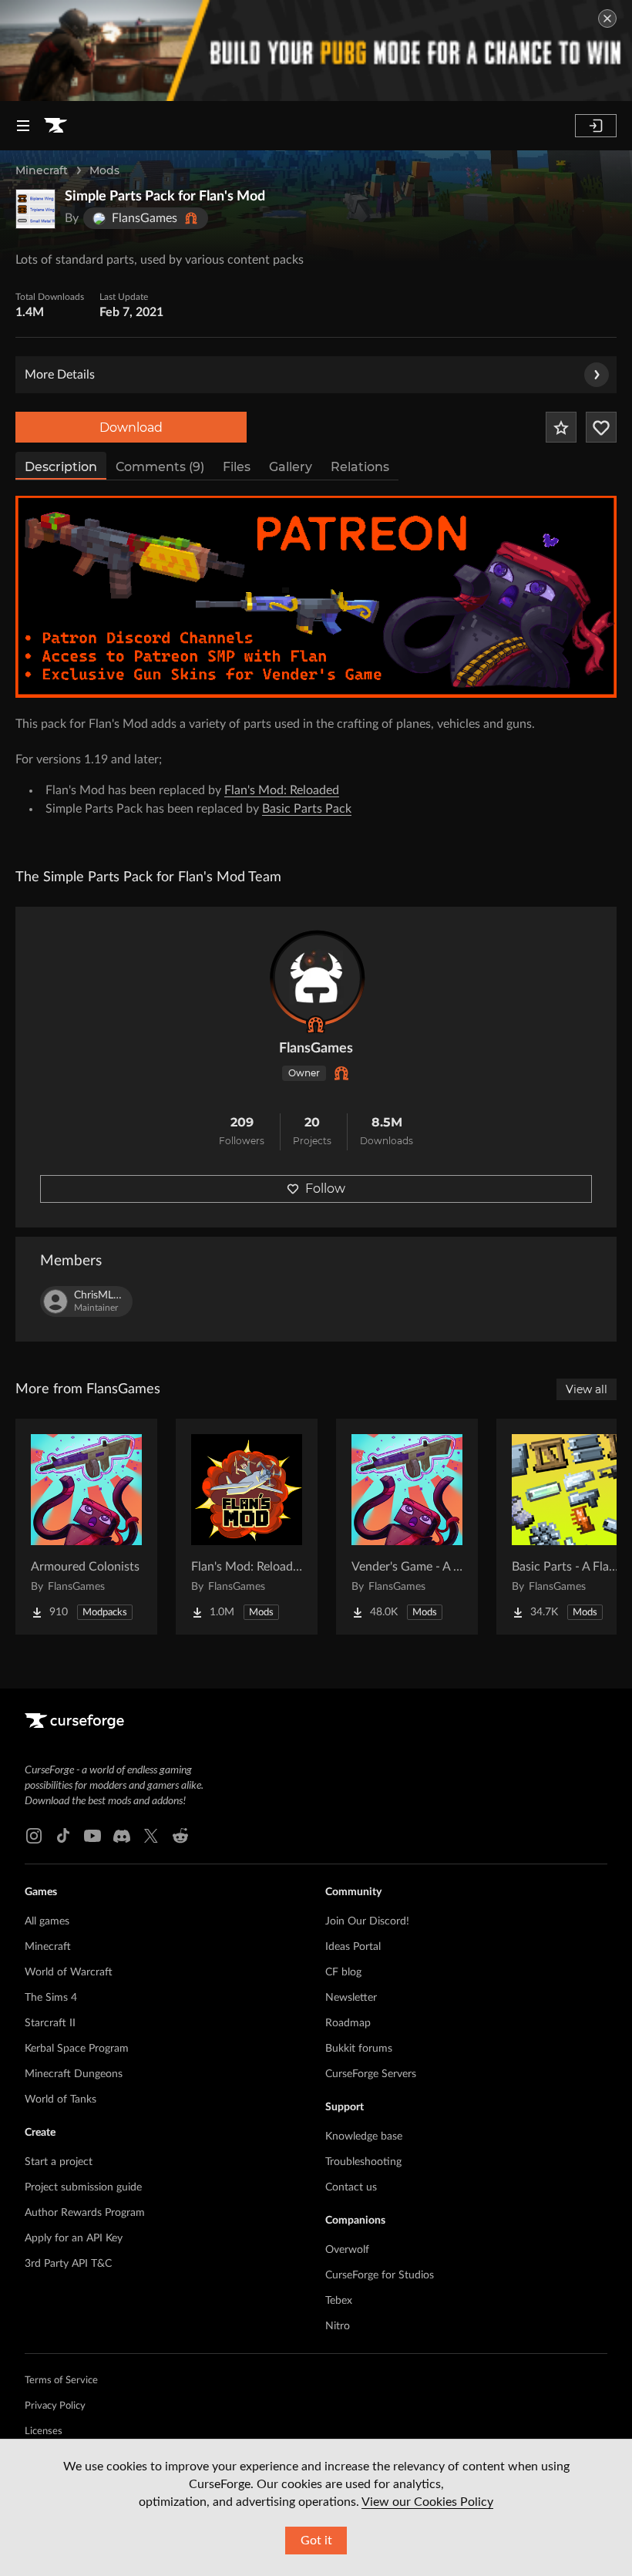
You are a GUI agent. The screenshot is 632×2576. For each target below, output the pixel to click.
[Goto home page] (55, 126)
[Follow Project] (601, 427)
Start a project (59, 2162)
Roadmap (348, 2023)
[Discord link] (122, 1836)
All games (47, 1921)
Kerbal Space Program (77, 2049)
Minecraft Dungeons (74, 2074)
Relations (360, 467)
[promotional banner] (316, 51)
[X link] (151, 1836)
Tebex (339, 2301)
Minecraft (42, 170)
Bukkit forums (359, 2049)
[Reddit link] (180, 1836)
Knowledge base (364, 2137)
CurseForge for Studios (380, 2275)
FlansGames (316, 1049)
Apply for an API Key (74, 2238)
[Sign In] (596, 126)
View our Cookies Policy (427, 2502)
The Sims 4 (51, 1998)
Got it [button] (316, 2541)
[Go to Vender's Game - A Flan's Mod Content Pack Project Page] (407, 1527)
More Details (60, 375)
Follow (325, 1189)
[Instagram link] (34, 1836)
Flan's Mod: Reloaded (282, 790)
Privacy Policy (55, 2406)
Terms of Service (61, 2381)
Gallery (291, 467)
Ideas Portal (353, 1947)
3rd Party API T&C (68, 2264)
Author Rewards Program (85, 2213)
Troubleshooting (363, 2162)
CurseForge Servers (371, 2074)
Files (237, 467)
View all (587, 1389)
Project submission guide (83, 2187)
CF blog (343, 1972)
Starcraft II (50, 2023)
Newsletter (351, 1998)
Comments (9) (160, 467)
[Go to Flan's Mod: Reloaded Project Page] (247, 1527)
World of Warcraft (69, 1972)
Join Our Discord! (367, 1921)
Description (61, 467)
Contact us (351, 2187)
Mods (104, 170)
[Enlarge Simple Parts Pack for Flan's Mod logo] (35, 209)
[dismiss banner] (607, 19)
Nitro (338, 2326)
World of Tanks (61, 2100)
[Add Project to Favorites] (561, 427)
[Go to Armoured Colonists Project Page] (86, 1527)
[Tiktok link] (63, 1836)
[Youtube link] (92, 1836)
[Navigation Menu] (23, 126)
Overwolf (347, 2250)
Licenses (44, 2431)
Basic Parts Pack (307, 809)
